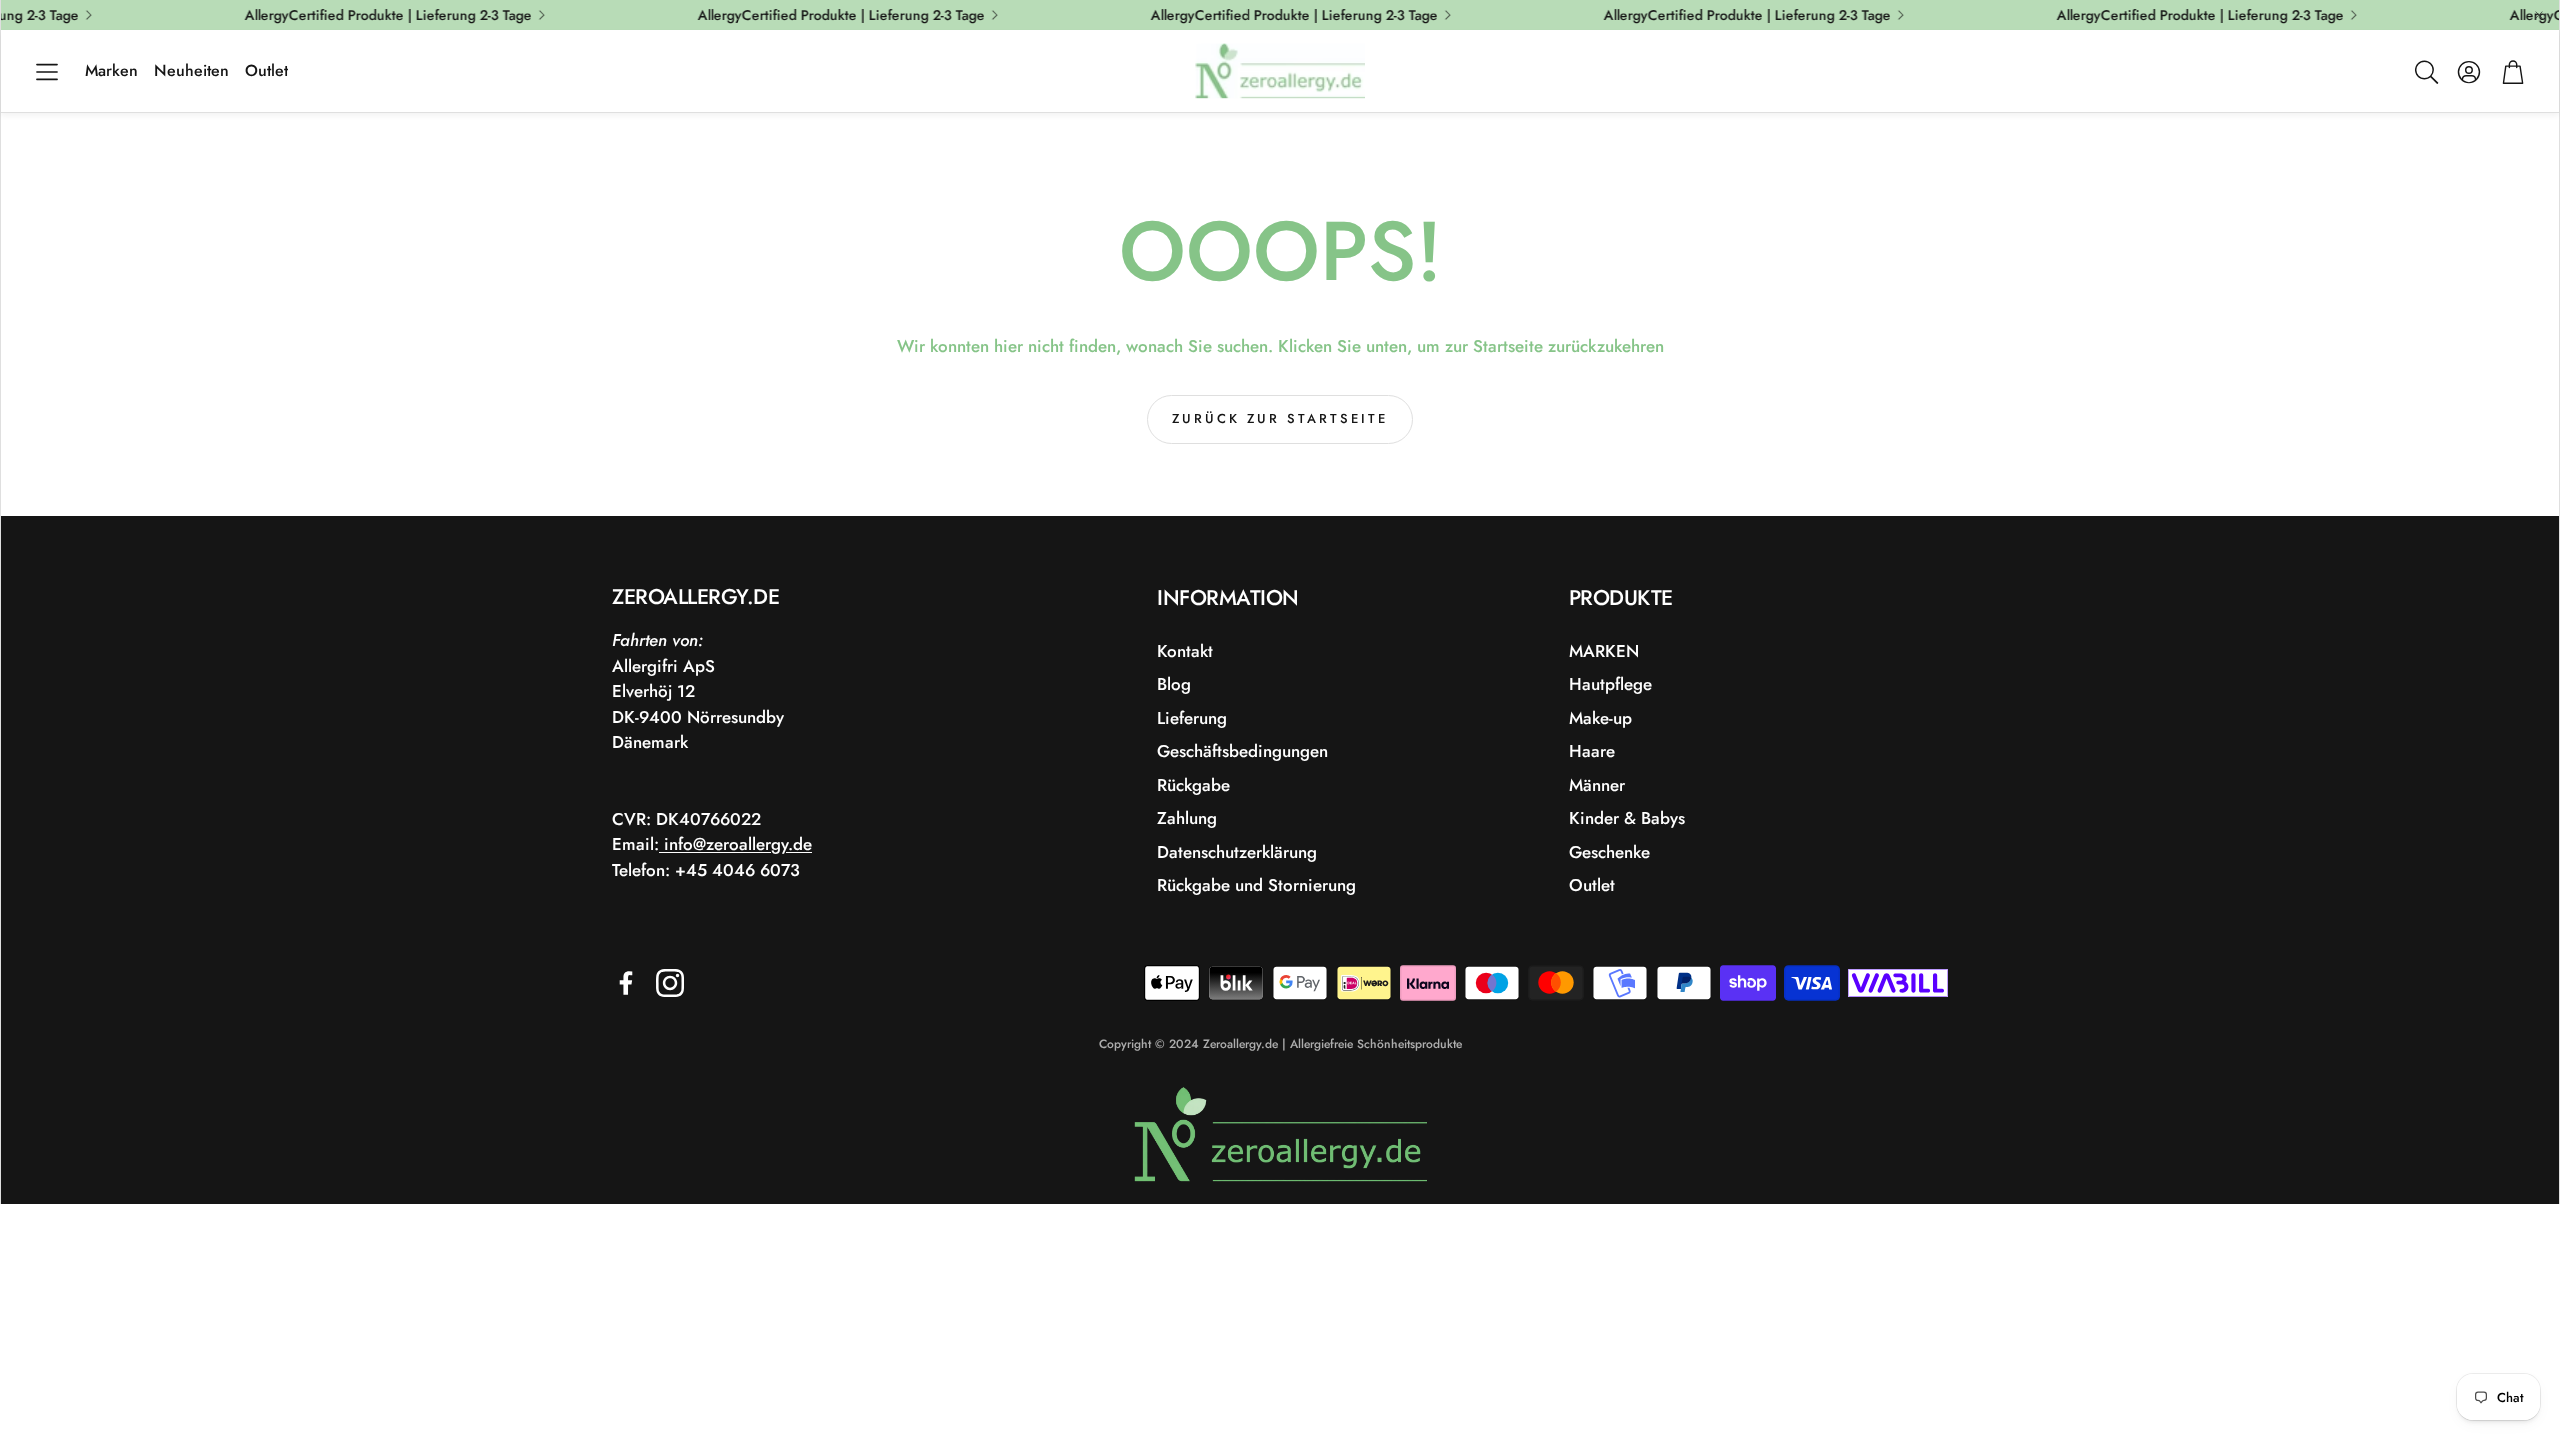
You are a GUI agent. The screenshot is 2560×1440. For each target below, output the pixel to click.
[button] (47, 72)
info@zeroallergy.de (735, 844)
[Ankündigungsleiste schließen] (2539, 15)
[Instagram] (670, 983)
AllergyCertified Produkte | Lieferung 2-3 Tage (2187, 15)
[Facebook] (626, 983)
